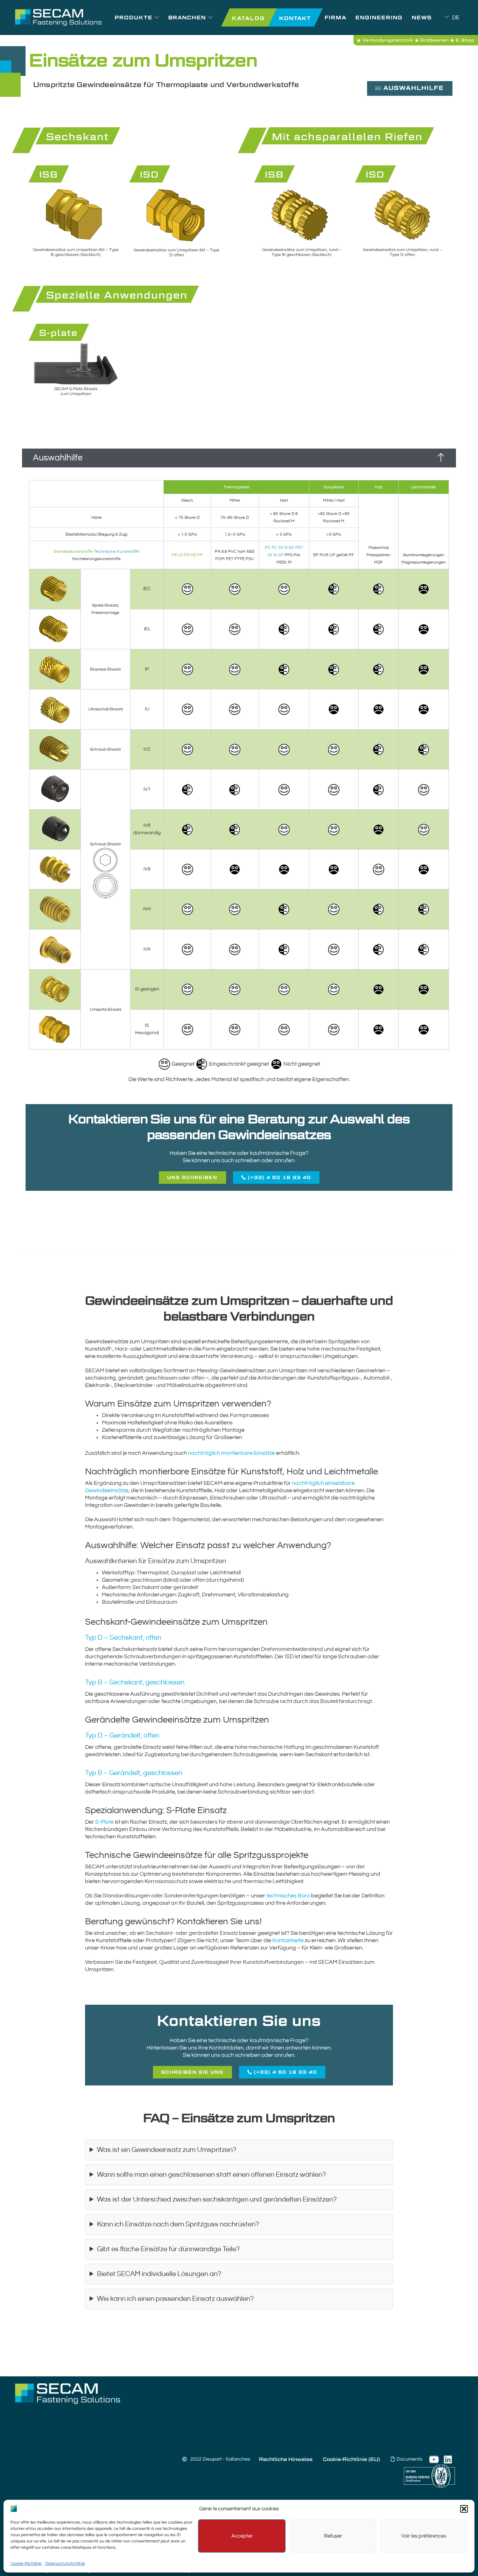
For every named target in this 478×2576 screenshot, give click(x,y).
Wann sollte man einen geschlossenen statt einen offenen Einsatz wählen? (211, 2175)
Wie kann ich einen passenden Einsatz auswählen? (175, 2299)
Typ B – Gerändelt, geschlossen (134, 1773)
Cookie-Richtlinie (26, 2564)
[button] (464, 2509)
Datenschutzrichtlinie (65, 2564)
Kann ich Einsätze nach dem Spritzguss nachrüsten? (178, 2224)
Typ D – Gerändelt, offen (122, 1736)
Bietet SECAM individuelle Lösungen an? (159, 2274)
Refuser (333, 2536)
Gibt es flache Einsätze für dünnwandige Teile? (168, 2249)
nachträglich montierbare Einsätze (231, 1453)
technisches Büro (288, 1896)
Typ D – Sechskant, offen (123, 1638)
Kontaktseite (288, 1940)
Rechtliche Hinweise (286, 2459)
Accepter (242, 2536)
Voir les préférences (424, 2536)
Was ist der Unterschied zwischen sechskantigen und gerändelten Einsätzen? (217, 2200)
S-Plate (104, 1822)
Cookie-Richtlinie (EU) (352, 2459)
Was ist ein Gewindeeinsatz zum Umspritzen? (167, 2150)
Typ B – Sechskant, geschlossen (135, 1683)
